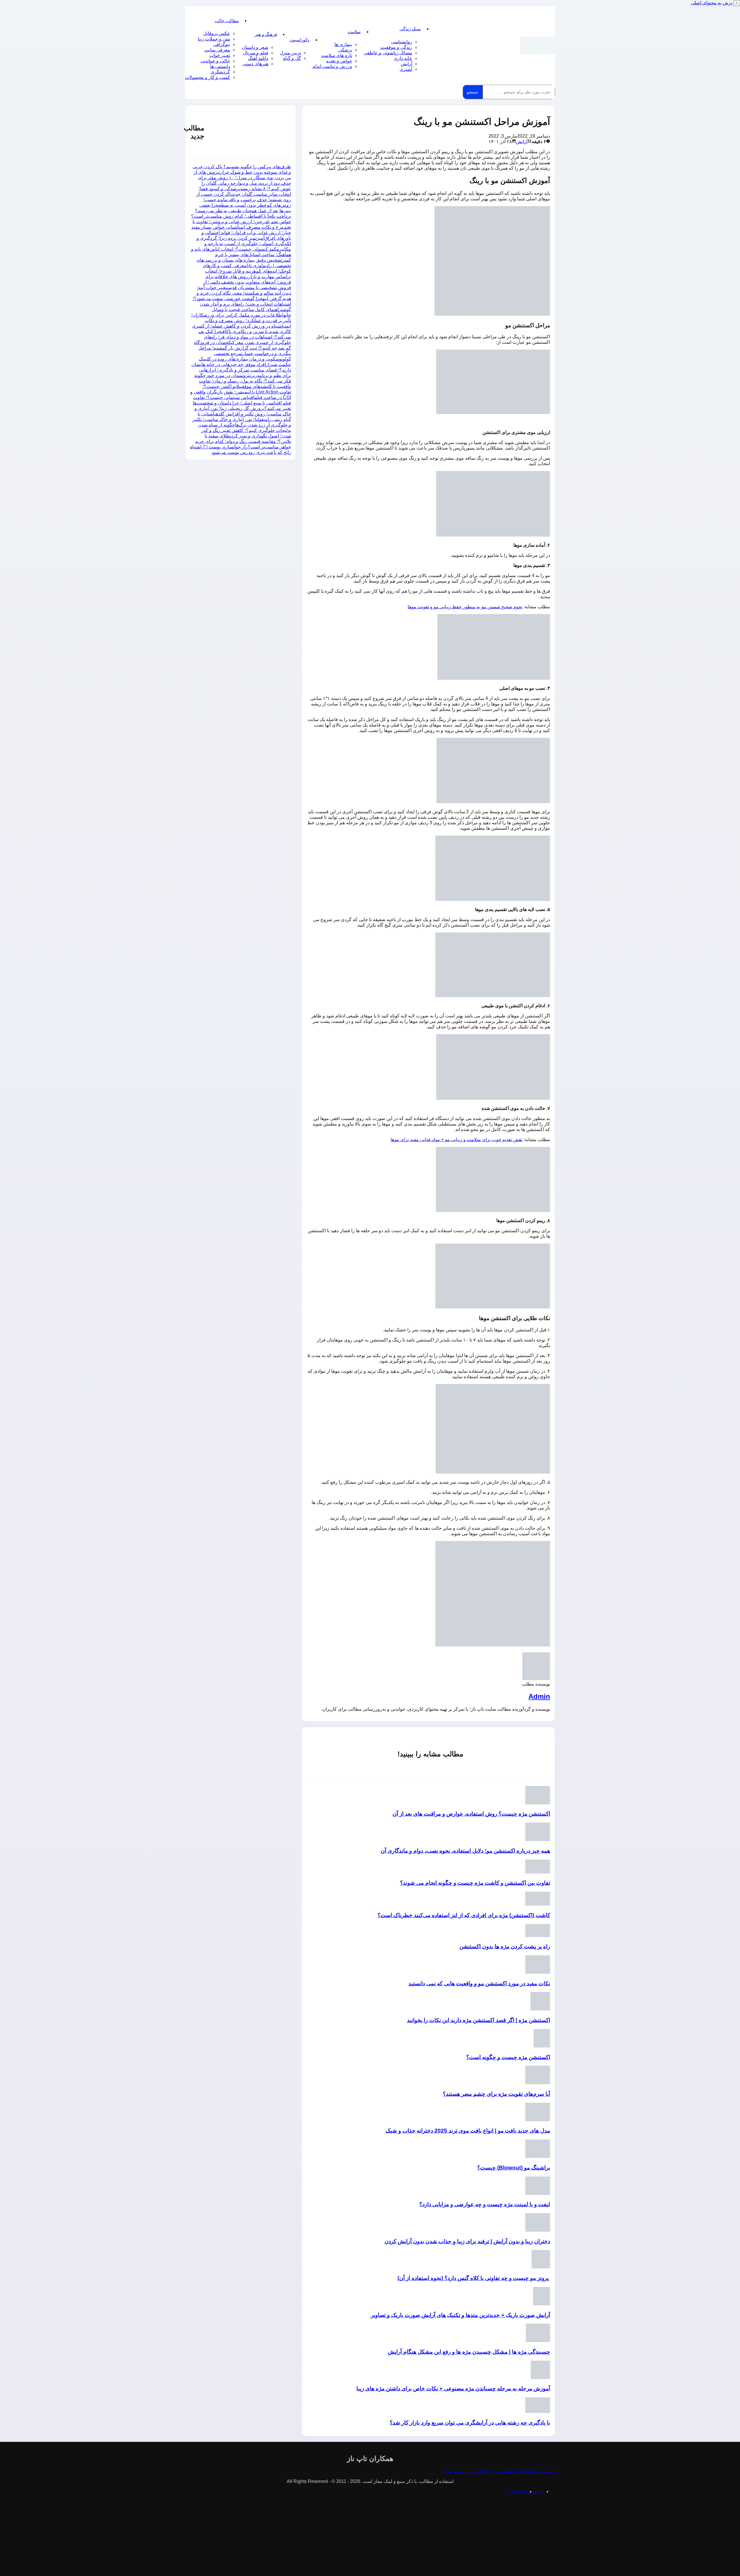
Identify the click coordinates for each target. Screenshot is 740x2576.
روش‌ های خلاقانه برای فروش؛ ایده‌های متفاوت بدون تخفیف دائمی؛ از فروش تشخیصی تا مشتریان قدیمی (247, 282)
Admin (539, 1696)
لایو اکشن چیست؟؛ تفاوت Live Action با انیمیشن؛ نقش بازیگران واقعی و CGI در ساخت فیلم (241, 392)
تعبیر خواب (220, 55)
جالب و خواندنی (215, 61)
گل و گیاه (292, 58)
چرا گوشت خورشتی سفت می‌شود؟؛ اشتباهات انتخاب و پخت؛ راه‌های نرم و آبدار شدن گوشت (242, 304)
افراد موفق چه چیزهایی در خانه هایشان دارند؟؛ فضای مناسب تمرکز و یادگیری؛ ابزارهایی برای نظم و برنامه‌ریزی (241, 370)
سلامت (354, 32)
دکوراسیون (299, 40)
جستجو (472, 92)
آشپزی (406, 69)
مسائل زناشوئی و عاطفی (388, 53)
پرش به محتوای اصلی (712, 3)
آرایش (406, 64)
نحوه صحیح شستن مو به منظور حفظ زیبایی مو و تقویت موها (465, 607)
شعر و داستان (255, 47)
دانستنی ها (220, 66)
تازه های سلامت (337, 55)
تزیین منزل (290, 53)
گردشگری (220, 72)
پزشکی (345, 50)
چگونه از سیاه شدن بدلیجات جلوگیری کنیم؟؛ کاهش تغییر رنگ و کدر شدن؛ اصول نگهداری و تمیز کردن (245, 430)
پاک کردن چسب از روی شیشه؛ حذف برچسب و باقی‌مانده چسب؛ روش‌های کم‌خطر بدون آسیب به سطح (244, 200)
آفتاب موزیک (471, 2471)
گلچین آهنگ (515, 2471)
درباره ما (535, 2491)
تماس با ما (517, 2491)
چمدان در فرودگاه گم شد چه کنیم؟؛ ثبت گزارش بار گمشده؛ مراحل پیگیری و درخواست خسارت (243, 348)
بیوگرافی (222, 44)
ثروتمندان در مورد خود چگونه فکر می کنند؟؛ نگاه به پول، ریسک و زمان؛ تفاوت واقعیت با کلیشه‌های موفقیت (243, 381)
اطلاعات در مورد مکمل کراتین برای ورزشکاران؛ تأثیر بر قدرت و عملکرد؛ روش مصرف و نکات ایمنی (241, 320)
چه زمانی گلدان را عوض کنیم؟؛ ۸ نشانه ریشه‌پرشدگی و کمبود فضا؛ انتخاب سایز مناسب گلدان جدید (245, 189)
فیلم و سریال (256, 53)
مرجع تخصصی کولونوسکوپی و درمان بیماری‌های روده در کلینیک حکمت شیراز (245, 359)
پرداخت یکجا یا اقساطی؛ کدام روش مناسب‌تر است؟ (241, 216)
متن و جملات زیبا (214, 39)
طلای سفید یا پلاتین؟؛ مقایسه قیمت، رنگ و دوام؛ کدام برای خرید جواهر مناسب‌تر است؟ (243, 441)
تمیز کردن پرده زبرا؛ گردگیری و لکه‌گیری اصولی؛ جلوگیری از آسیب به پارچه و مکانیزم (244, 244)
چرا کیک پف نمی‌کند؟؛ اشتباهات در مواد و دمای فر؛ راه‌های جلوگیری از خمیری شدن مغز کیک (245, 337)
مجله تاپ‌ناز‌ (538, 45)
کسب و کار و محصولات (208, 77)
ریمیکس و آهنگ (540, 2471)
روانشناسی (402, 42)
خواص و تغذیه (339, 61)
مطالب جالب (227, 21)
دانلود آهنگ (258, 58)
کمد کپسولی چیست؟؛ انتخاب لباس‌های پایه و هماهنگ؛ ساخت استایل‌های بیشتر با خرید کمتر (241, 255)
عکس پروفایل (217, 33)
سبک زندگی (410, 29)
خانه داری (403, 58)
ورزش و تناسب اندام (332, 66)
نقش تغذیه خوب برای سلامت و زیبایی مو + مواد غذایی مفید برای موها (456, 1140)
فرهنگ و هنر (266, 34)
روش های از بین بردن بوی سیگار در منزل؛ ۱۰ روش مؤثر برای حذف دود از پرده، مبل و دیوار (242, 178)
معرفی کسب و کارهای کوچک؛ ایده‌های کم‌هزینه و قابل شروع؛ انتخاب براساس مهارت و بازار (247, 271)
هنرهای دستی (255, 64)
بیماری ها (343, 44)
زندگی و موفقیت (396, 47)
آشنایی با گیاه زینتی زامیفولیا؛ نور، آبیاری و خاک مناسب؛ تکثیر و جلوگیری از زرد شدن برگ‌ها (242, 419)
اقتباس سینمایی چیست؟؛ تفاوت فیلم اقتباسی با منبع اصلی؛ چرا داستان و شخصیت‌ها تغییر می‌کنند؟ (242, 403)
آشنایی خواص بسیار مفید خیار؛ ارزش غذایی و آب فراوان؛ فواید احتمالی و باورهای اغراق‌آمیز (241, 233)
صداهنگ (451, 2471)
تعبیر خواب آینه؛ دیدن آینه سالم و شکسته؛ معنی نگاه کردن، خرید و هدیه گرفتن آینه (244, 293)
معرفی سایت (217, 50)
